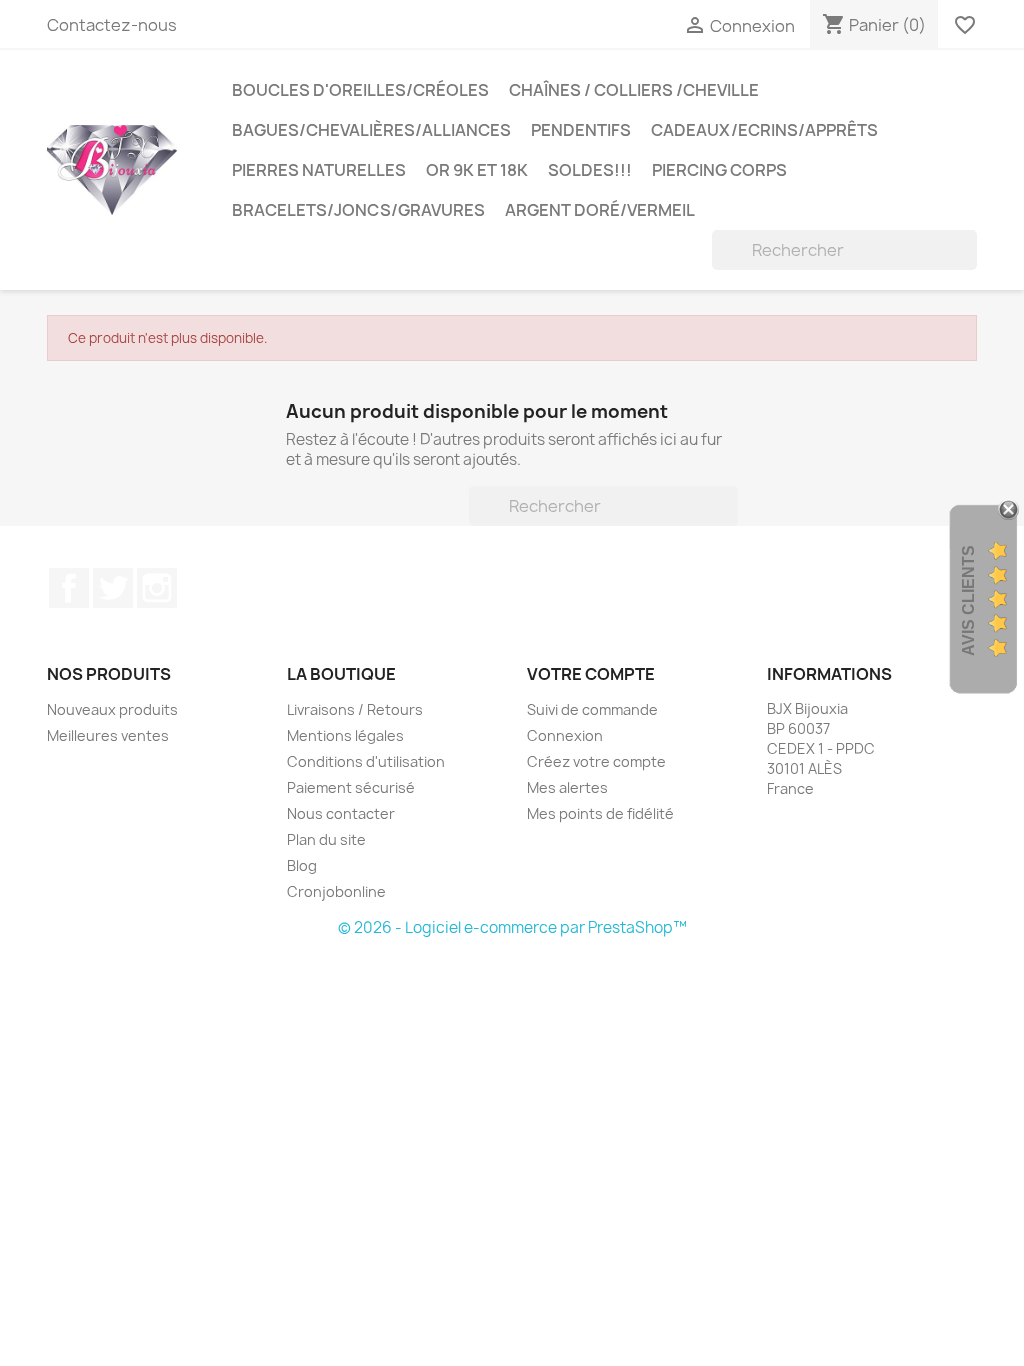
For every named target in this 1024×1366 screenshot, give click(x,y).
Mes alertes (567, 787)
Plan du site (326, 839)
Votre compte (591, 674)
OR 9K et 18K (477, 170)
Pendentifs (581, 130)
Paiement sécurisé (351, 787)
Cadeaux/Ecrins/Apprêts (764, 130)
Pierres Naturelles (319, 170)
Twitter (113, 588)
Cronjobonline (336, 891)
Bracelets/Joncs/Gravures (358, 210)
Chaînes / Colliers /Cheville (634, 90)
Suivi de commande (592, 709)
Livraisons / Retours (355, 709)
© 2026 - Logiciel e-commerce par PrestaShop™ (512, 927)
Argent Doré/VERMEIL (600, 210)
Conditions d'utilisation (366, 761)
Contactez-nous (112, 25)
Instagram (157, 588)
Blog (302, 865)
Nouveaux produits (112, 709)
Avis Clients (968, 600)
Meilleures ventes (108, 735)
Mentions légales (345, 735)
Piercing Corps (719, 170)
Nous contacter (341, 813)
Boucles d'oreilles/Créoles (360, 90)
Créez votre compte (596, 761)
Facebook (69, 588)
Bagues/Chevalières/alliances (371, 130)
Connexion (565, 735)
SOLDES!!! (590, 170)
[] (969, 264)
